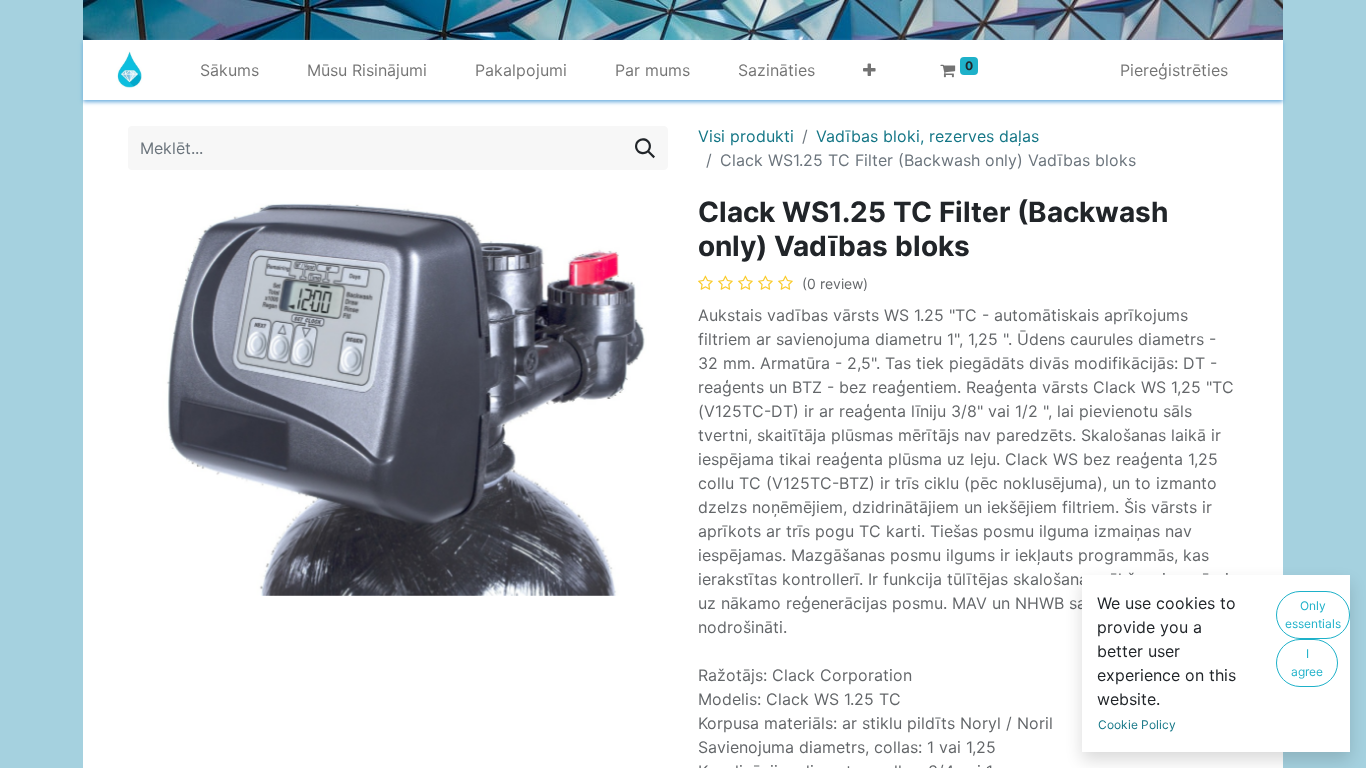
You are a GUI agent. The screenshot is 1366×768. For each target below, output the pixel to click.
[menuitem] (229, 70)
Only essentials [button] (1313, 614)
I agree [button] (1307, 662)
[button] (869, 70)
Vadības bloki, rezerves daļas (927, 136)
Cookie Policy (1137, 724)
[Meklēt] (645, 148)
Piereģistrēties (1174, 70)
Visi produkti (746, 136)
